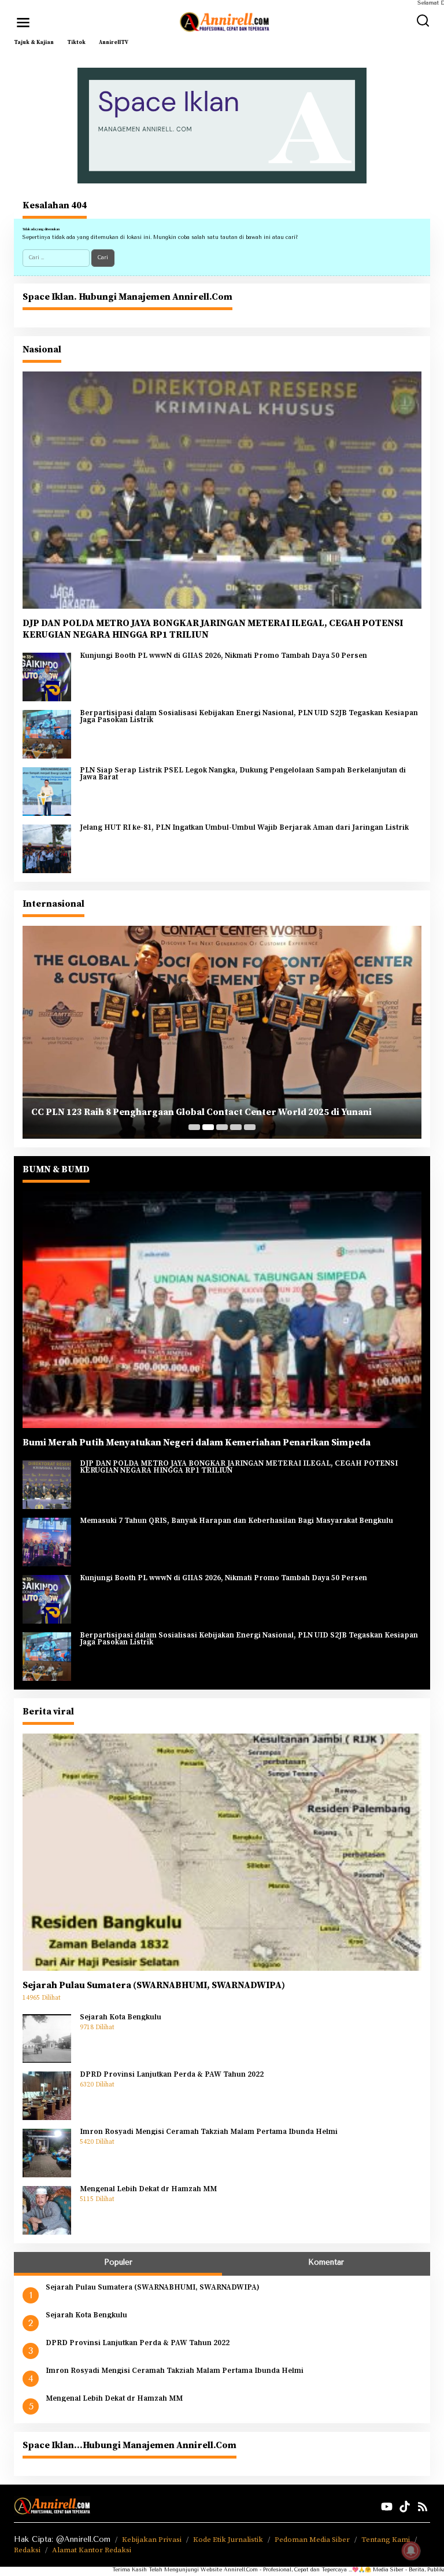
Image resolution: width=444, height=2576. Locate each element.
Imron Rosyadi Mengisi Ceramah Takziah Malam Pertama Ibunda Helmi (209, 2132)
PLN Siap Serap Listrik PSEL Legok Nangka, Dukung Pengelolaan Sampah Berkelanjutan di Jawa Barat (243, 774)
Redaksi (27, 2550)
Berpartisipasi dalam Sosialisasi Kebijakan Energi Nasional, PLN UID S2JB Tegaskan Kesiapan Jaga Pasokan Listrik (249, 717)
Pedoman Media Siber (312, 2540)
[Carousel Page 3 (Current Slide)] (222, 1127)
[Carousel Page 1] (194, 1127)
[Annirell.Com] (224, 22)
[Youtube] (387, 2507)
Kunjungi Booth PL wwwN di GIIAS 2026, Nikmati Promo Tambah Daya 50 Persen (223, 656)
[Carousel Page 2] (208, 1127)
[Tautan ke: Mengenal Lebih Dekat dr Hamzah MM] (47, 2210)
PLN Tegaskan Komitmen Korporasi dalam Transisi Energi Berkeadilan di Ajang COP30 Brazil (210, 1107)
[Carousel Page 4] (236, 1127)
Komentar (326, 2262)
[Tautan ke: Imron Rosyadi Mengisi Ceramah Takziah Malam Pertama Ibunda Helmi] (47, 2152)
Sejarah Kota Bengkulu (121, 2018)
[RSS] (423, 2507)
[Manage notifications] (411, 2551)
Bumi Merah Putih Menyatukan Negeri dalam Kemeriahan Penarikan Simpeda (197, 1442)
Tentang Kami (386, 2540)
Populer (118, 2262)
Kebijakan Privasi (152, 2540)
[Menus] (23, 23)
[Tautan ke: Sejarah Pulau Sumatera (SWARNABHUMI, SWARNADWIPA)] (222, 1852)
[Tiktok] (405, 2507)
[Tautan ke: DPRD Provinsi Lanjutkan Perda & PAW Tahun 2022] (47, 2095)
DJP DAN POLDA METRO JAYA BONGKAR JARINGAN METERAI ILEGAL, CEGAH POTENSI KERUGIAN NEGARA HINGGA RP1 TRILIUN (213, 629)
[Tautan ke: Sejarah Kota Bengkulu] (47, 2038)
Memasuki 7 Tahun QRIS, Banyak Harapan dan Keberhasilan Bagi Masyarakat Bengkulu (236, 1521)
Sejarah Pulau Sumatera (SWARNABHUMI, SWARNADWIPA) (154, 1985)
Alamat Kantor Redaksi (92, 2550)
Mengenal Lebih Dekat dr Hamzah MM (148, 2189)
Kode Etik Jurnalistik (228, 2540)
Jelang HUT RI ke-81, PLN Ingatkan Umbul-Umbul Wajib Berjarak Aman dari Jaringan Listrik (244, 828)
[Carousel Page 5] (250, 1127)
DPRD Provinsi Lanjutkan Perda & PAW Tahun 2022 (172, 2075)
